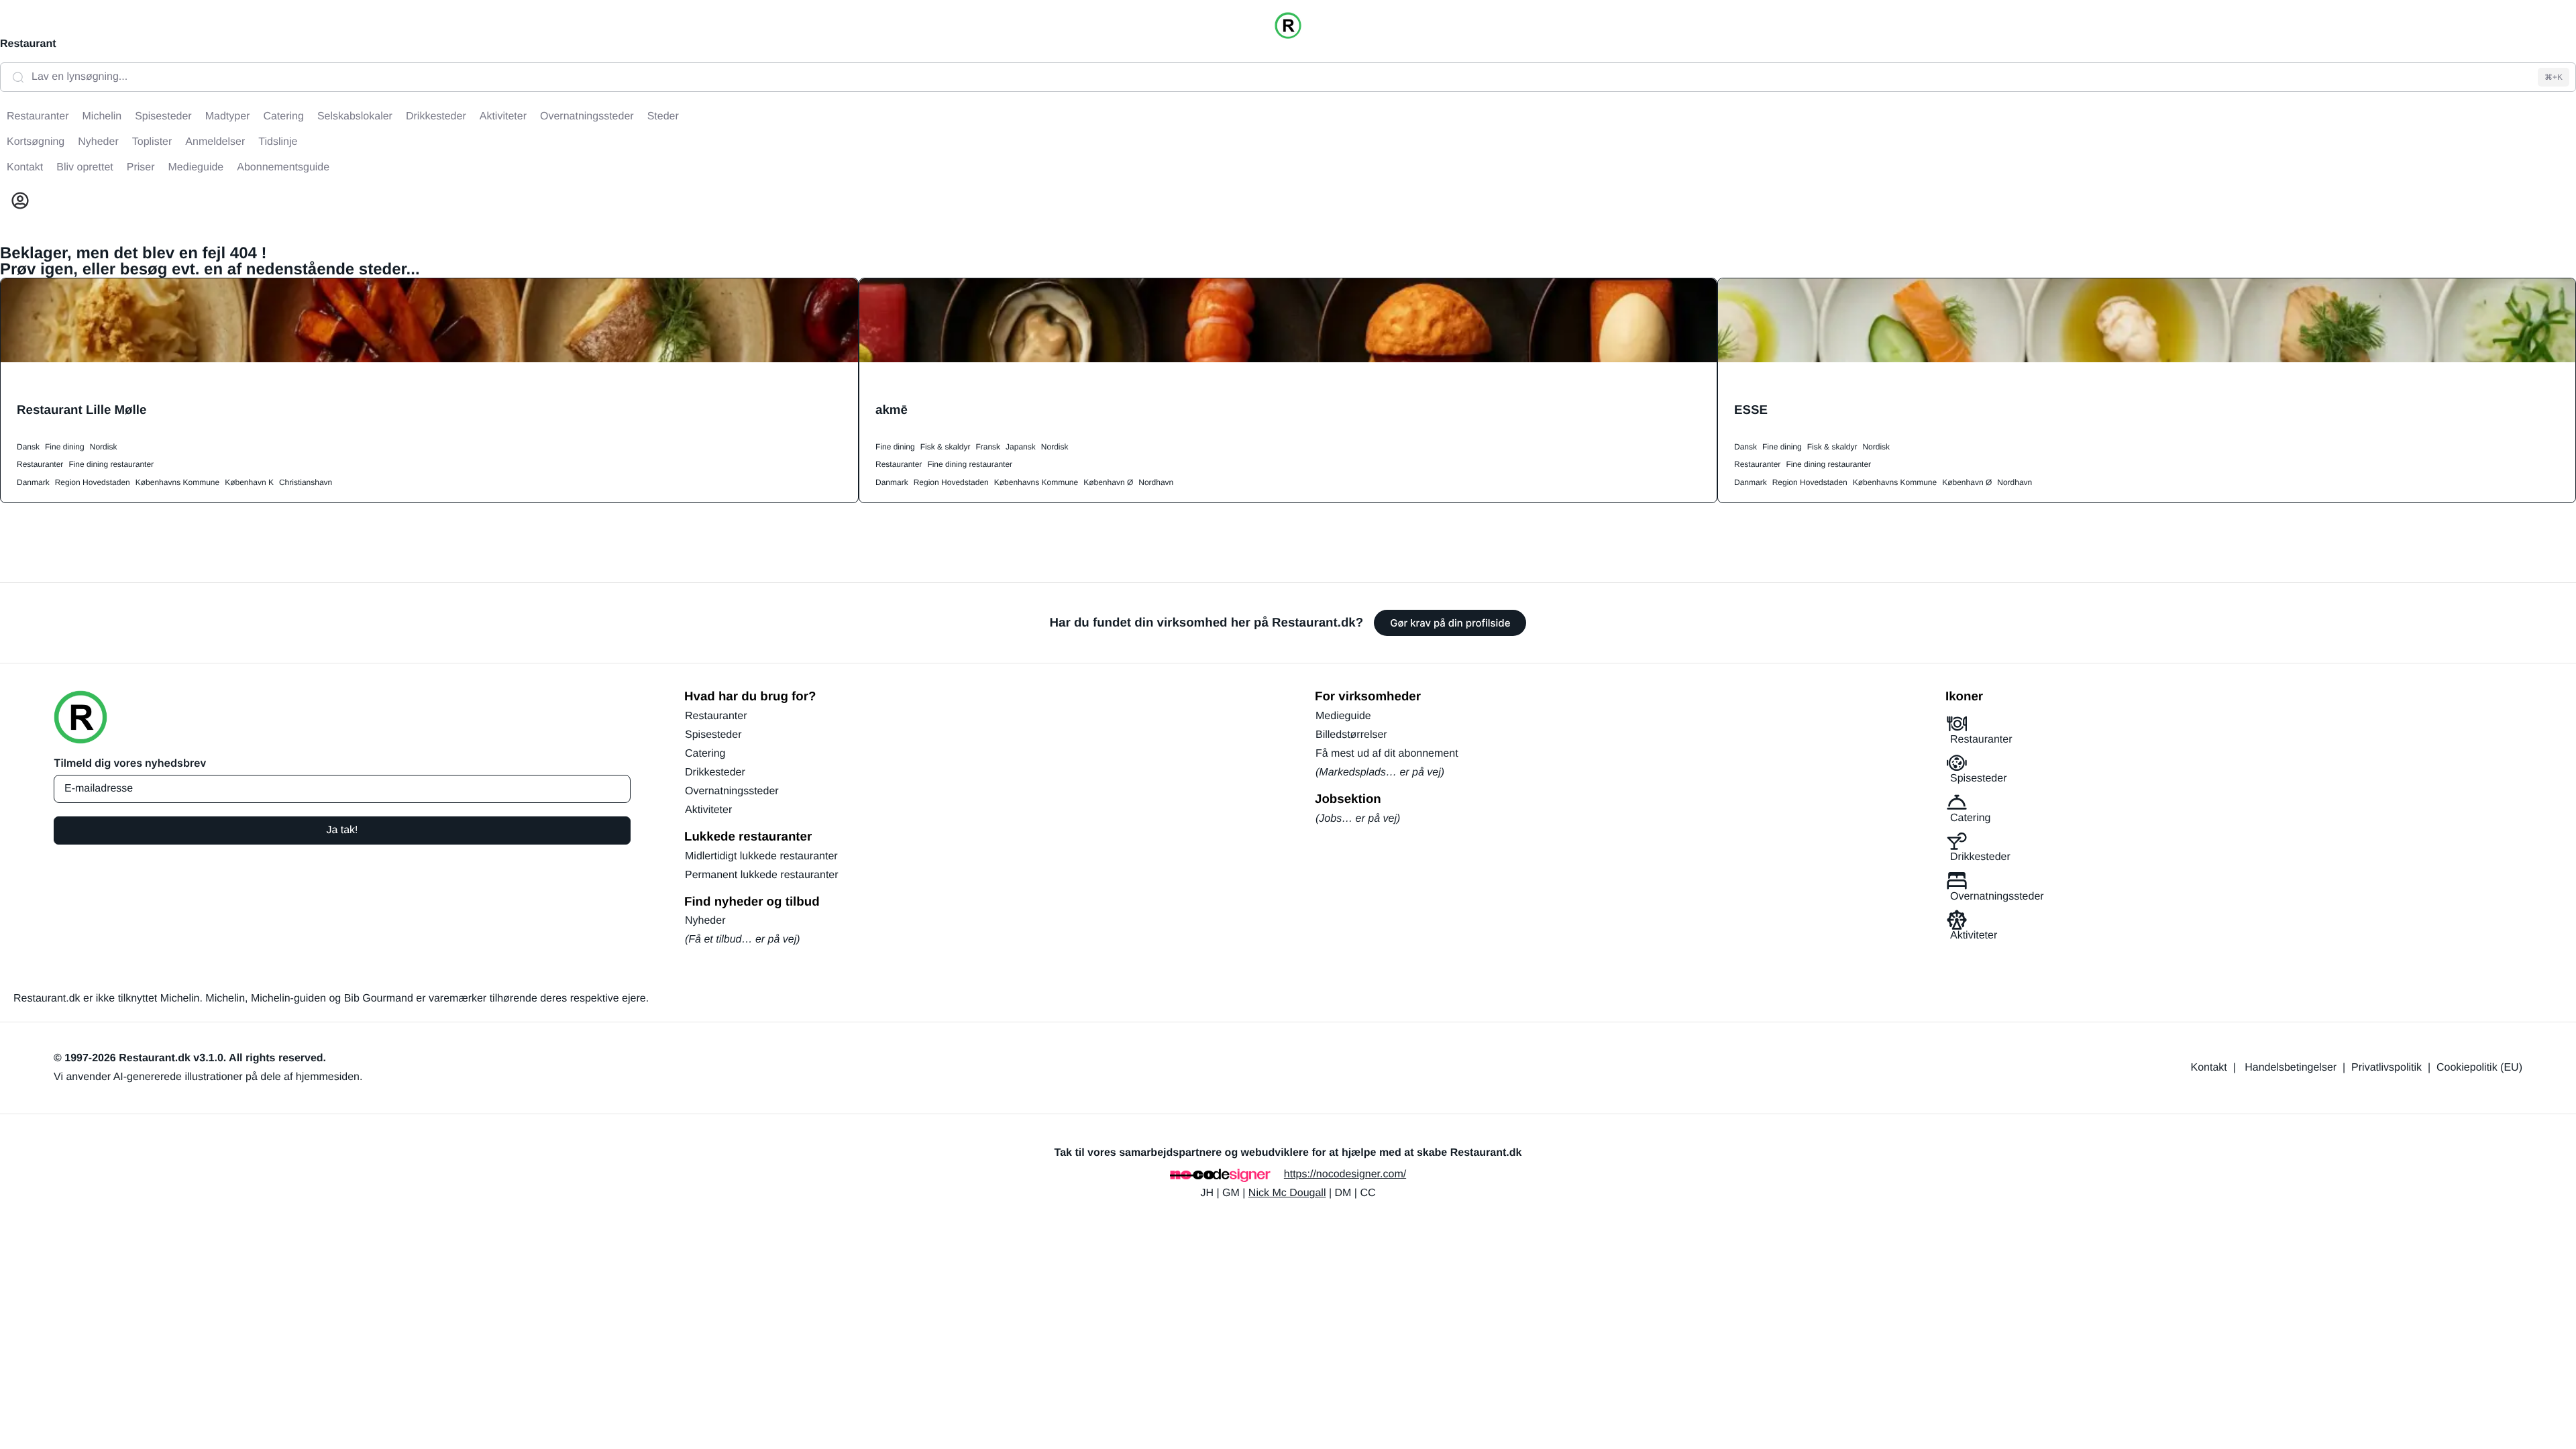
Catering (705, 754)
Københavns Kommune (177, 482)
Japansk (1021, 447)
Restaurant (28, 44)
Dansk (28, 447)
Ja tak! (342, 830)
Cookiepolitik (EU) (2479, 1068)
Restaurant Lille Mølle (82, 410)
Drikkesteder (715, 772)
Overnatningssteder (732, 791)
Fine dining (65, 447)
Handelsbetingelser (2291, 1068)
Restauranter (40, 464)
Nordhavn (1156, 482)
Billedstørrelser (1351, 735)
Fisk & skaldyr (946, 447)
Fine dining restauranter (111, 464)
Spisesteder (713, 735)
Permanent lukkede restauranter (762, 875)
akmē (892, 410)
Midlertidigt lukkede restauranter (761, 856)
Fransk (988, 447)
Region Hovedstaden (93, 482)
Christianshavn (306, 482)
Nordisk (104, 447)
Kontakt (2209, 1068)
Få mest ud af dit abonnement (1387, 754)
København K (249, 482)
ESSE (1751, 410)
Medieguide (1343, 716)
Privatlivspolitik (2386, 1068)
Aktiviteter (708, 810)
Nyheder (705, 921)
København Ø (1108, 482)
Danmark (33, 482)
